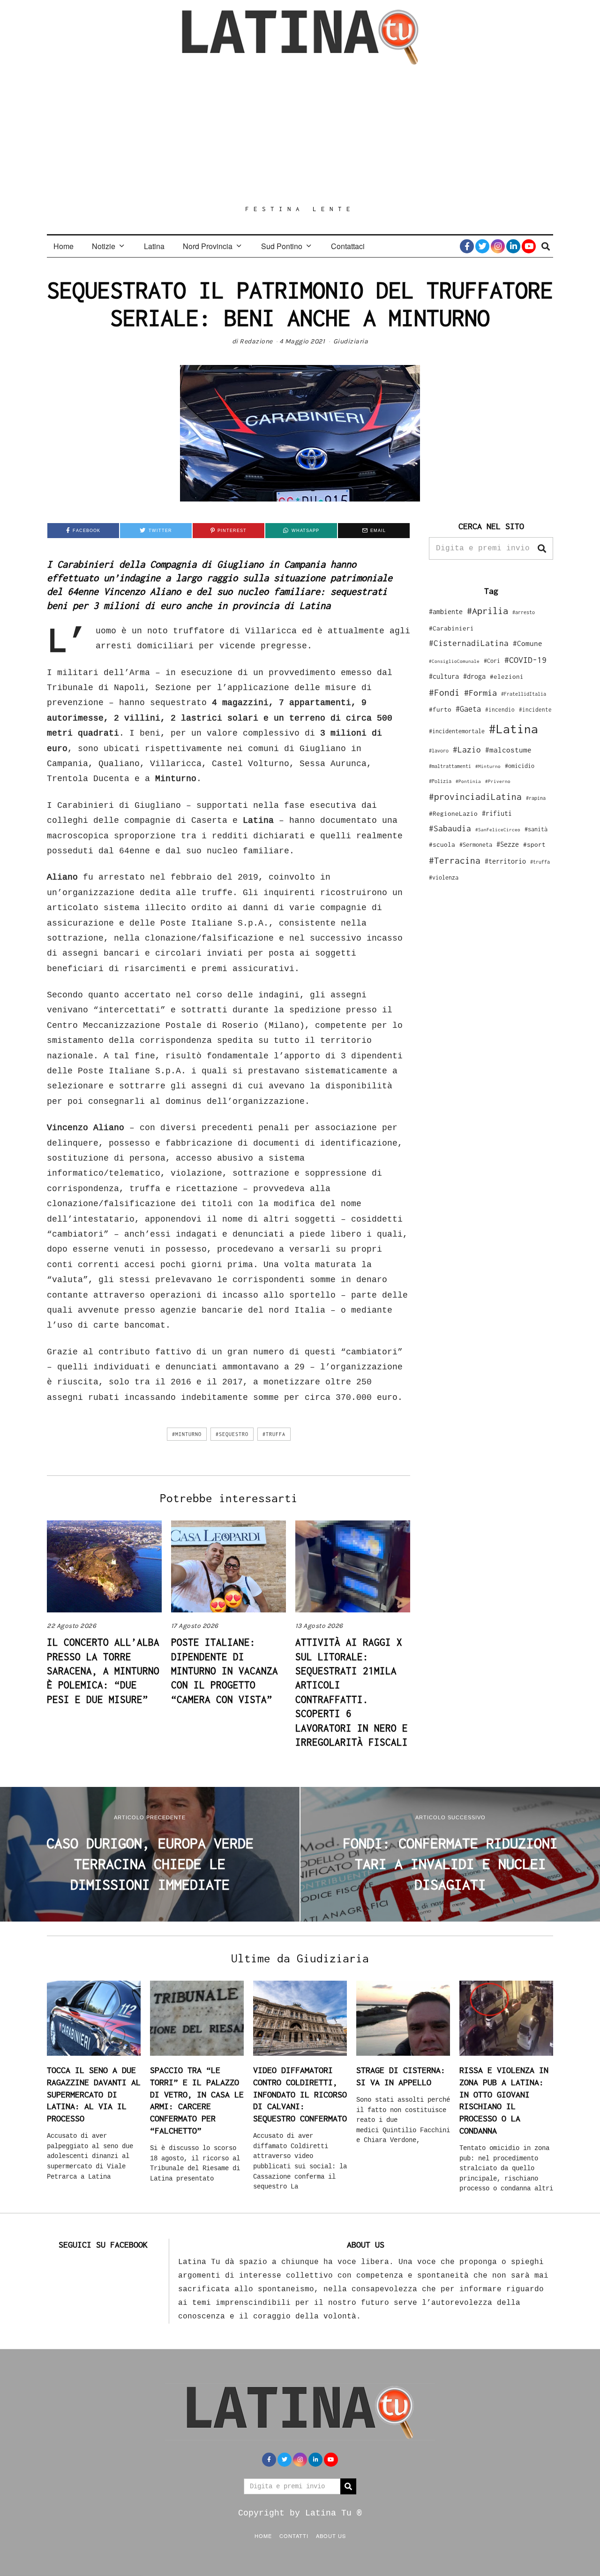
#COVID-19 (525, 660)
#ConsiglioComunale (454, 661)
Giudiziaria (351, 341)
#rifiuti (497, 813)
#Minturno (187, 1434)
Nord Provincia (208, 246)
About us (331, 2536)
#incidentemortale (457, 731)
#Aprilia (487, 611)
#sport (534, 844)
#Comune (528, 643)
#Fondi (444, 692)
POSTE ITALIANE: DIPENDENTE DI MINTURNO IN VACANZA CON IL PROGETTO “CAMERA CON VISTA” (225, 1671)
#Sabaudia (450, 828)
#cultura (444, 676)
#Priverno (498, 781)
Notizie (104, 246)
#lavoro (439, 751)
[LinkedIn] (513, 246)
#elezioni (507, 676)
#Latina (514, 729)
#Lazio (467, 750)
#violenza (444, 878)
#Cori (492, 661)
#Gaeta (468, 709)
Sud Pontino (282, 246)
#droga (474, 676)
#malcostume (508, 750)
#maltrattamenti (450, 766)
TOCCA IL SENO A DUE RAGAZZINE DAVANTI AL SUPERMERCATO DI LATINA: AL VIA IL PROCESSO (94, 2094)
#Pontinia (468, 781)
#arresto (524, 612)
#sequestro (232, 1434)
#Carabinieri (451, 628)
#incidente (535, 710)
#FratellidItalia (524, 694)
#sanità (536, 829)
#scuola (442, 844)
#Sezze (508, 844)
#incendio (500, 710)
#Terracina (455, 860)
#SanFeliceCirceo (498, 830)
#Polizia (440, 781)
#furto (440, 709)
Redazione (256, 341)
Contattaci (348, 246)
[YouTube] (529, 246)
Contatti (294, 2536)
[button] (542, 548)
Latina (154, 246)
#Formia (480, 693)
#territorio (505, 861)
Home (64, 246)
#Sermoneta (476, 845)
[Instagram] (498, 246)
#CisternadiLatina (469, 643)
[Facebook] (467, 246)
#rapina (536, 798)
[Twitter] (482, 246)
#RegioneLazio (453, 813)
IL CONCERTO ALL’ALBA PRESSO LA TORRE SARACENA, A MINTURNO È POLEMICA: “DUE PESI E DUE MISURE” (103, 1671)
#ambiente (446, 612)
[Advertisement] (300, 135)
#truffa (274, 1434)
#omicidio (520, 766)
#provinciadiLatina (475, 797)
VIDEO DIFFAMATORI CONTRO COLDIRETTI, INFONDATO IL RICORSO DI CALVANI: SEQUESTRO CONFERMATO (300, 2094)
